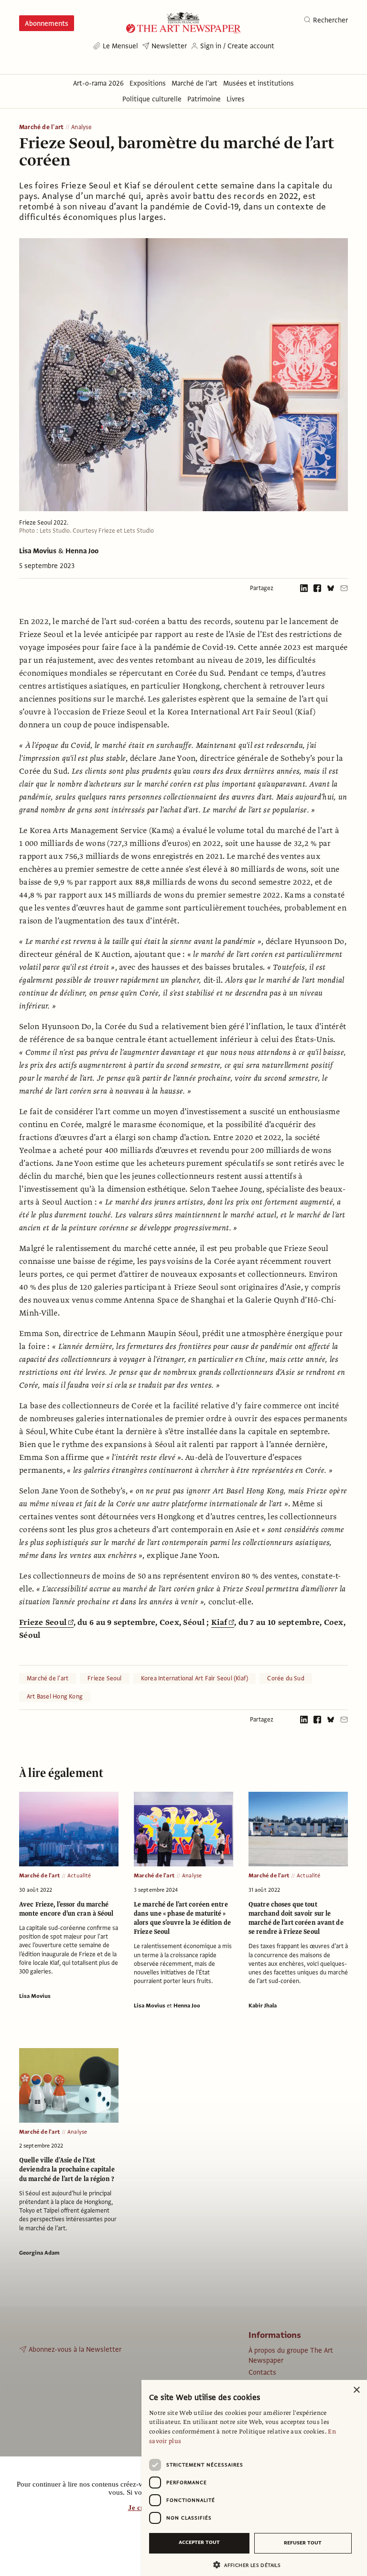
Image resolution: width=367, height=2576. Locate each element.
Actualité (79, 1875)
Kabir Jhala (263, 2006)
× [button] (356, 2390)
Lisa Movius (38, 551)
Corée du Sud (286, 1678)
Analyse (81, 127)
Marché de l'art (41, 127)
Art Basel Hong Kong (55, 1697)
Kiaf (219, 1622)
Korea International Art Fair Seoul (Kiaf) (195, 1678)
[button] (250, 2565)
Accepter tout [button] (199, 2542)
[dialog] (254, 2478)
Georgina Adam (39, 2253)
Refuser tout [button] (303, 2543)
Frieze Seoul (43, 1622)
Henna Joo (82, 551)
